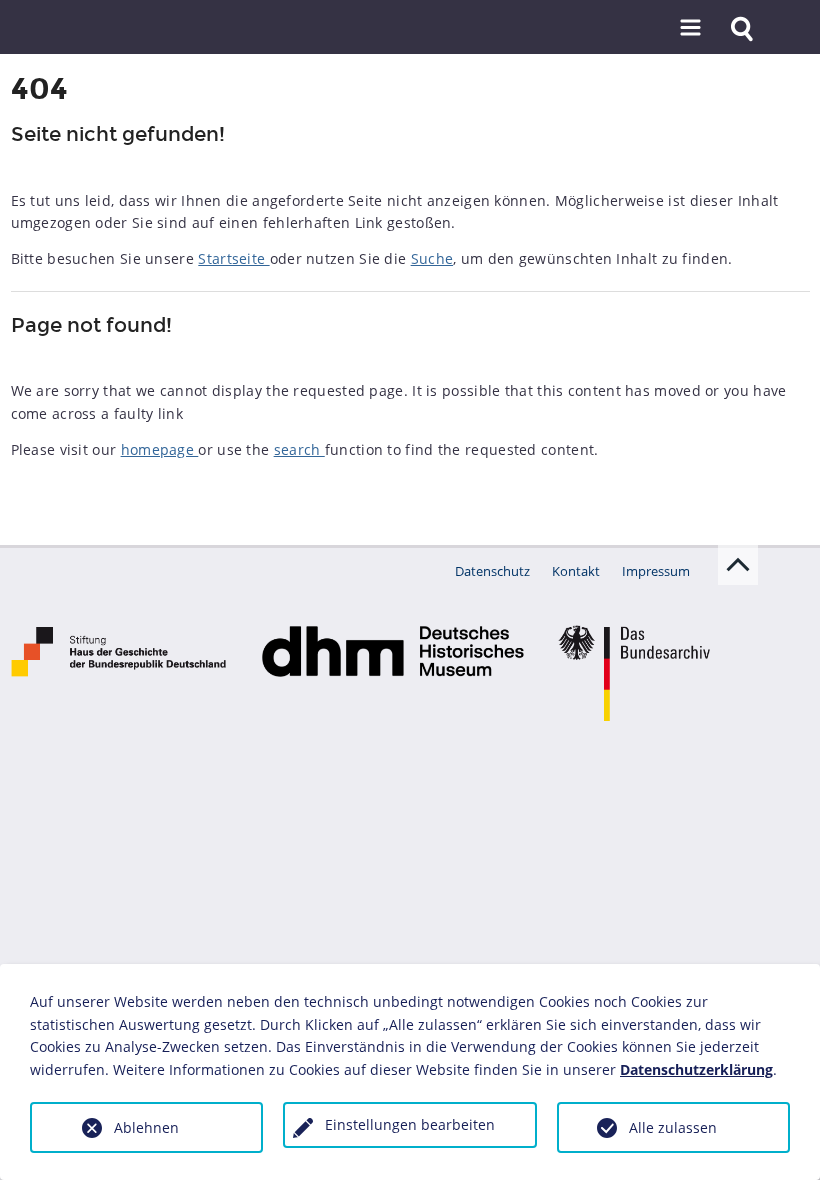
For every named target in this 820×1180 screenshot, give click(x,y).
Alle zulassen (673, 1127)
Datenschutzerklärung (696, 1069)
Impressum (656, 571)
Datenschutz (492, 571)
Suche (432, 258)
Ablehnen (146, 1127)
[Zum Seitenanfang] (738, 565)
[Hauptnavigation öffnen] (691, 28)
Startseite (233, 258)
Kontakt (576, 571)
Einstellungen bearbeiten (410, 1124)
